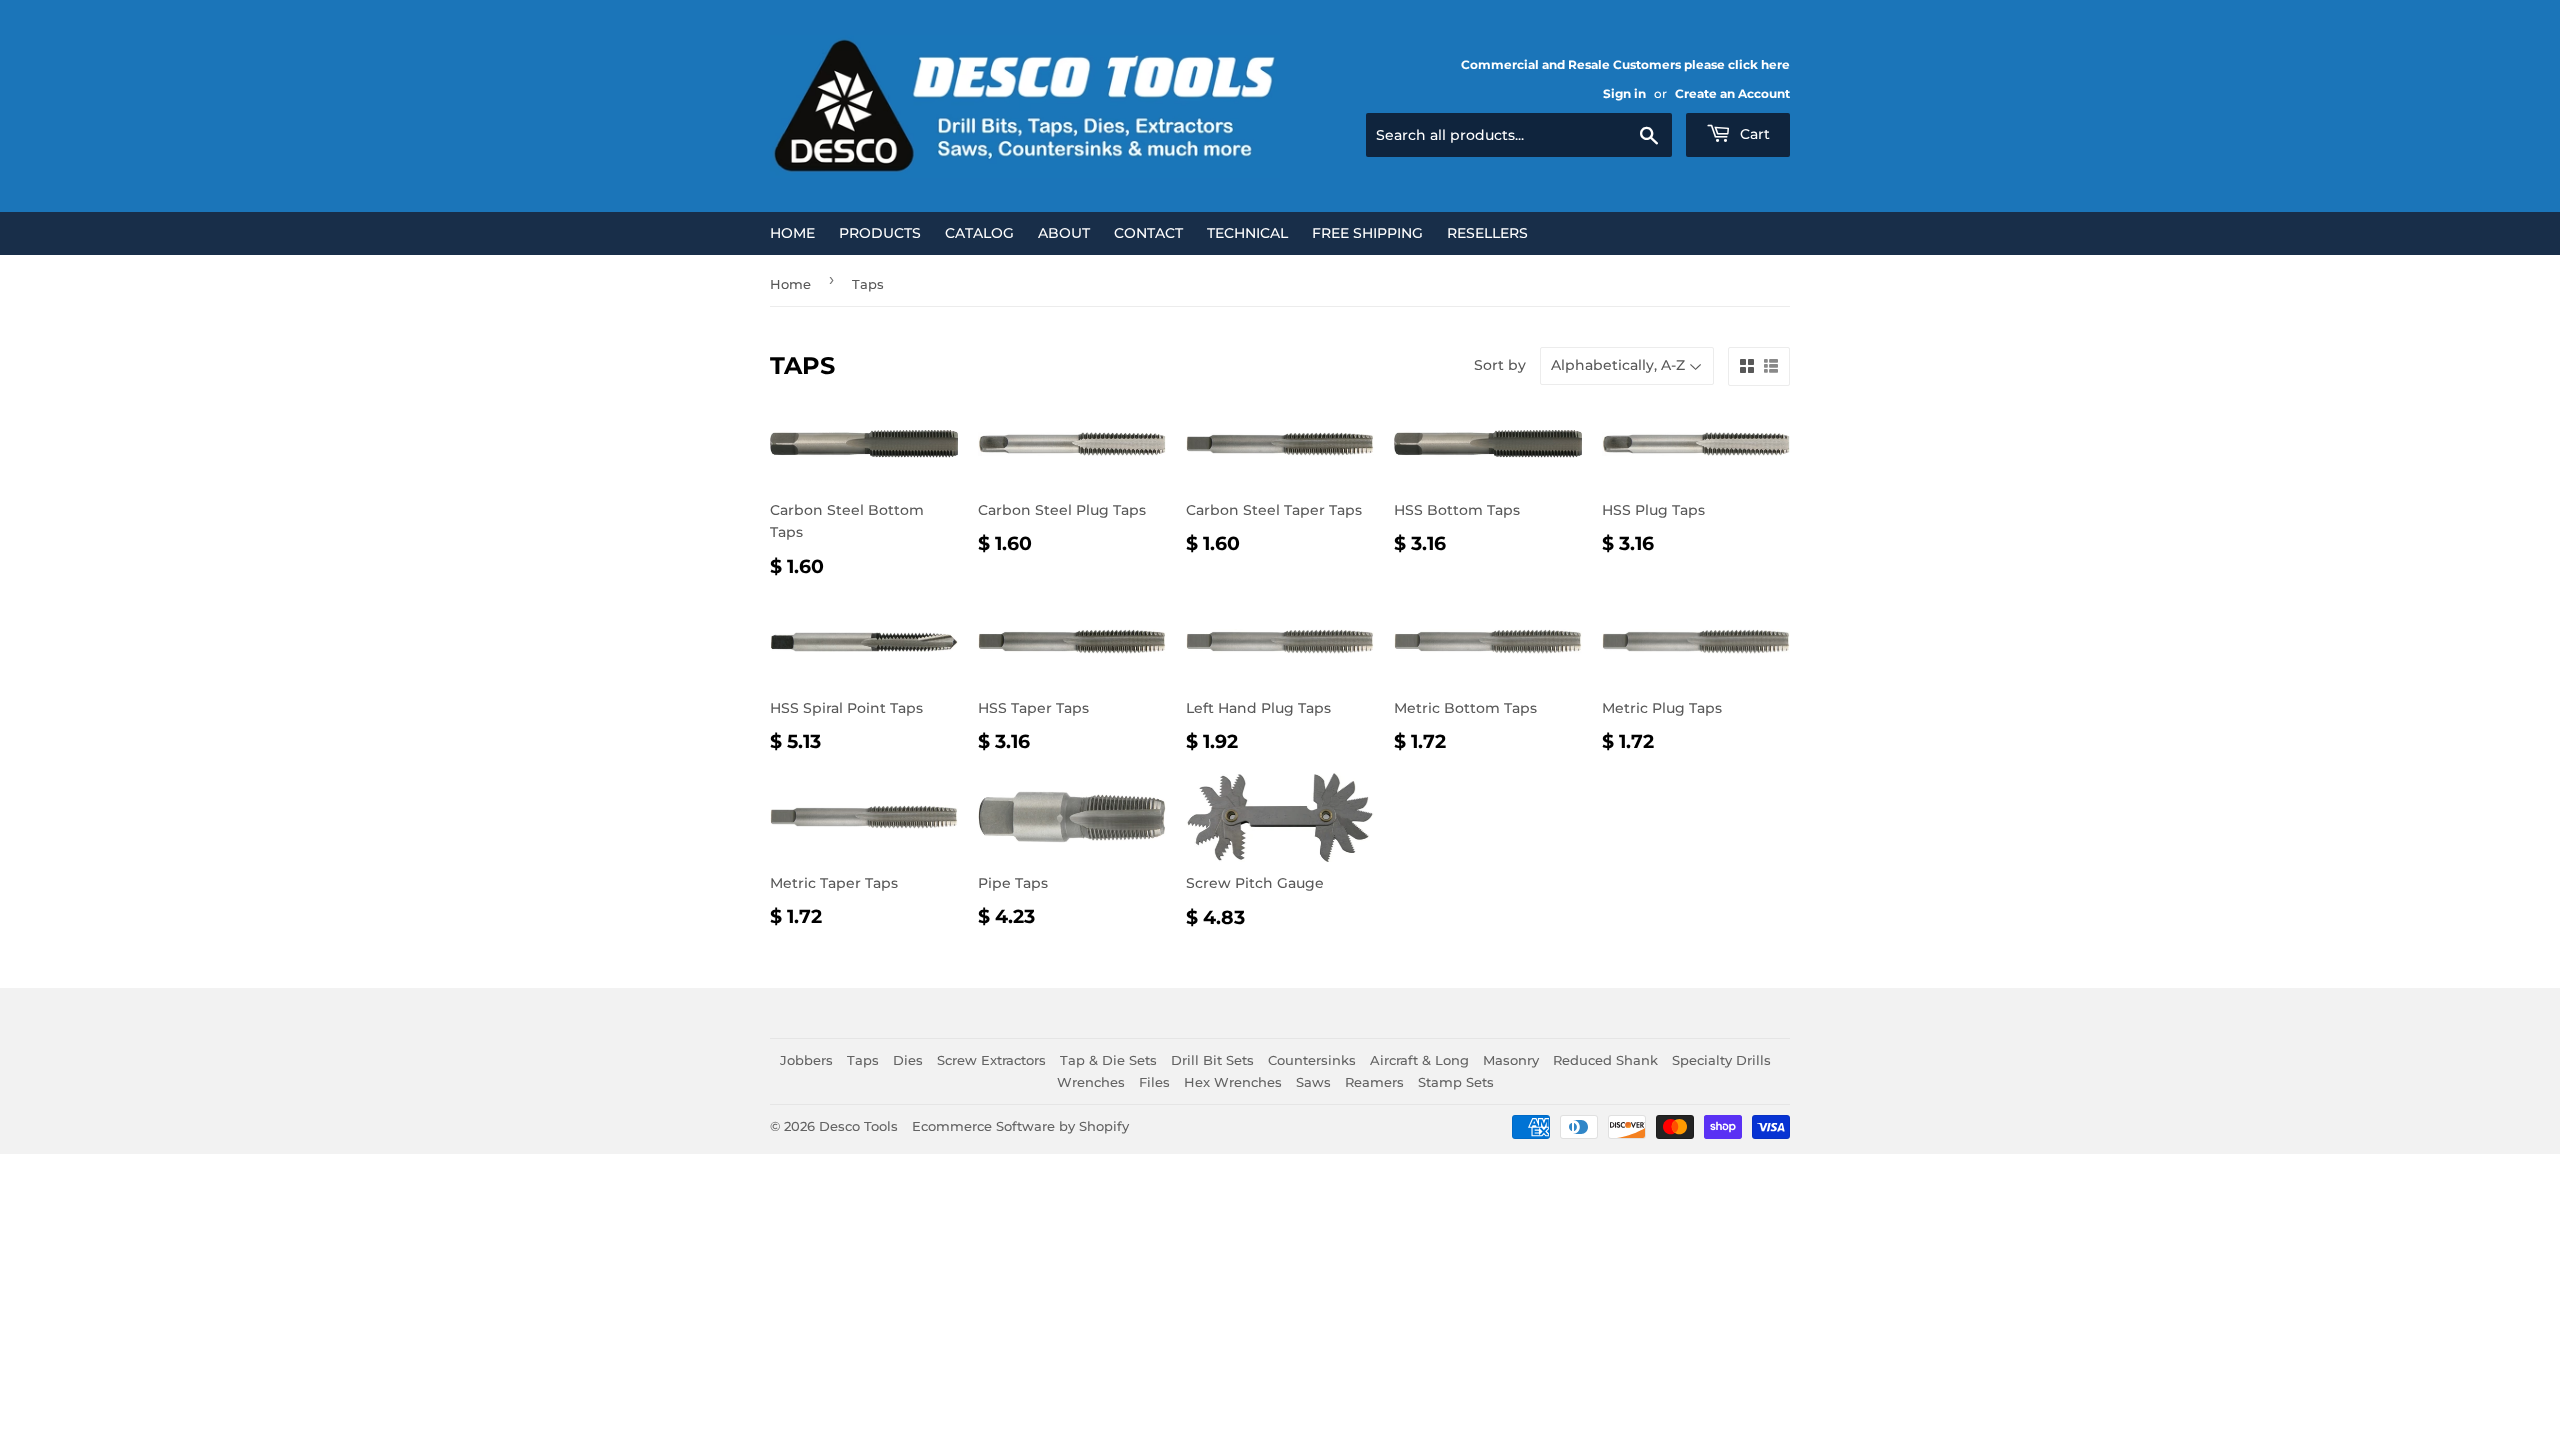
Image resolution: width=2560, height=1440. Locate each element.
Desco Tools (858, 1126)
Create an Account (1732, 93)
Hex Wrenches (1233, 1082)
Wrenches (1091, 1082)
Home (792, 233)
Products (880, 233)
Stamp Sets (1456, 1082)
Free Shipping (1367, 233)
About (1064, 233)
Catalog (979, 233)
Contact (1148, 233)
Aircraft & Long (1419, 1060)
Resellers (1487, 233)
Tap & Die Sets (1108, 1060)
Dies (908, 1060)
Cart (1753, 134)
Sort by (1500, 365)
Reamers (1374, 1082)
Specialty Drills (1721, 1060)
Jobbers (806, 1060)
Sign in (1624, 93)
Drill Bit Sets (1212, 1060)
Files (1154, 1082)
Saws (1313, 1082)
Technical (1247, 233)
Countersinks (1312, 1060)
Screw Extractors (991, 1060)
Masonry (1511, 1060)
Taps (863, 1060)
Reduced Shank (1605, 1060)
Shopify (1104, 1126)
